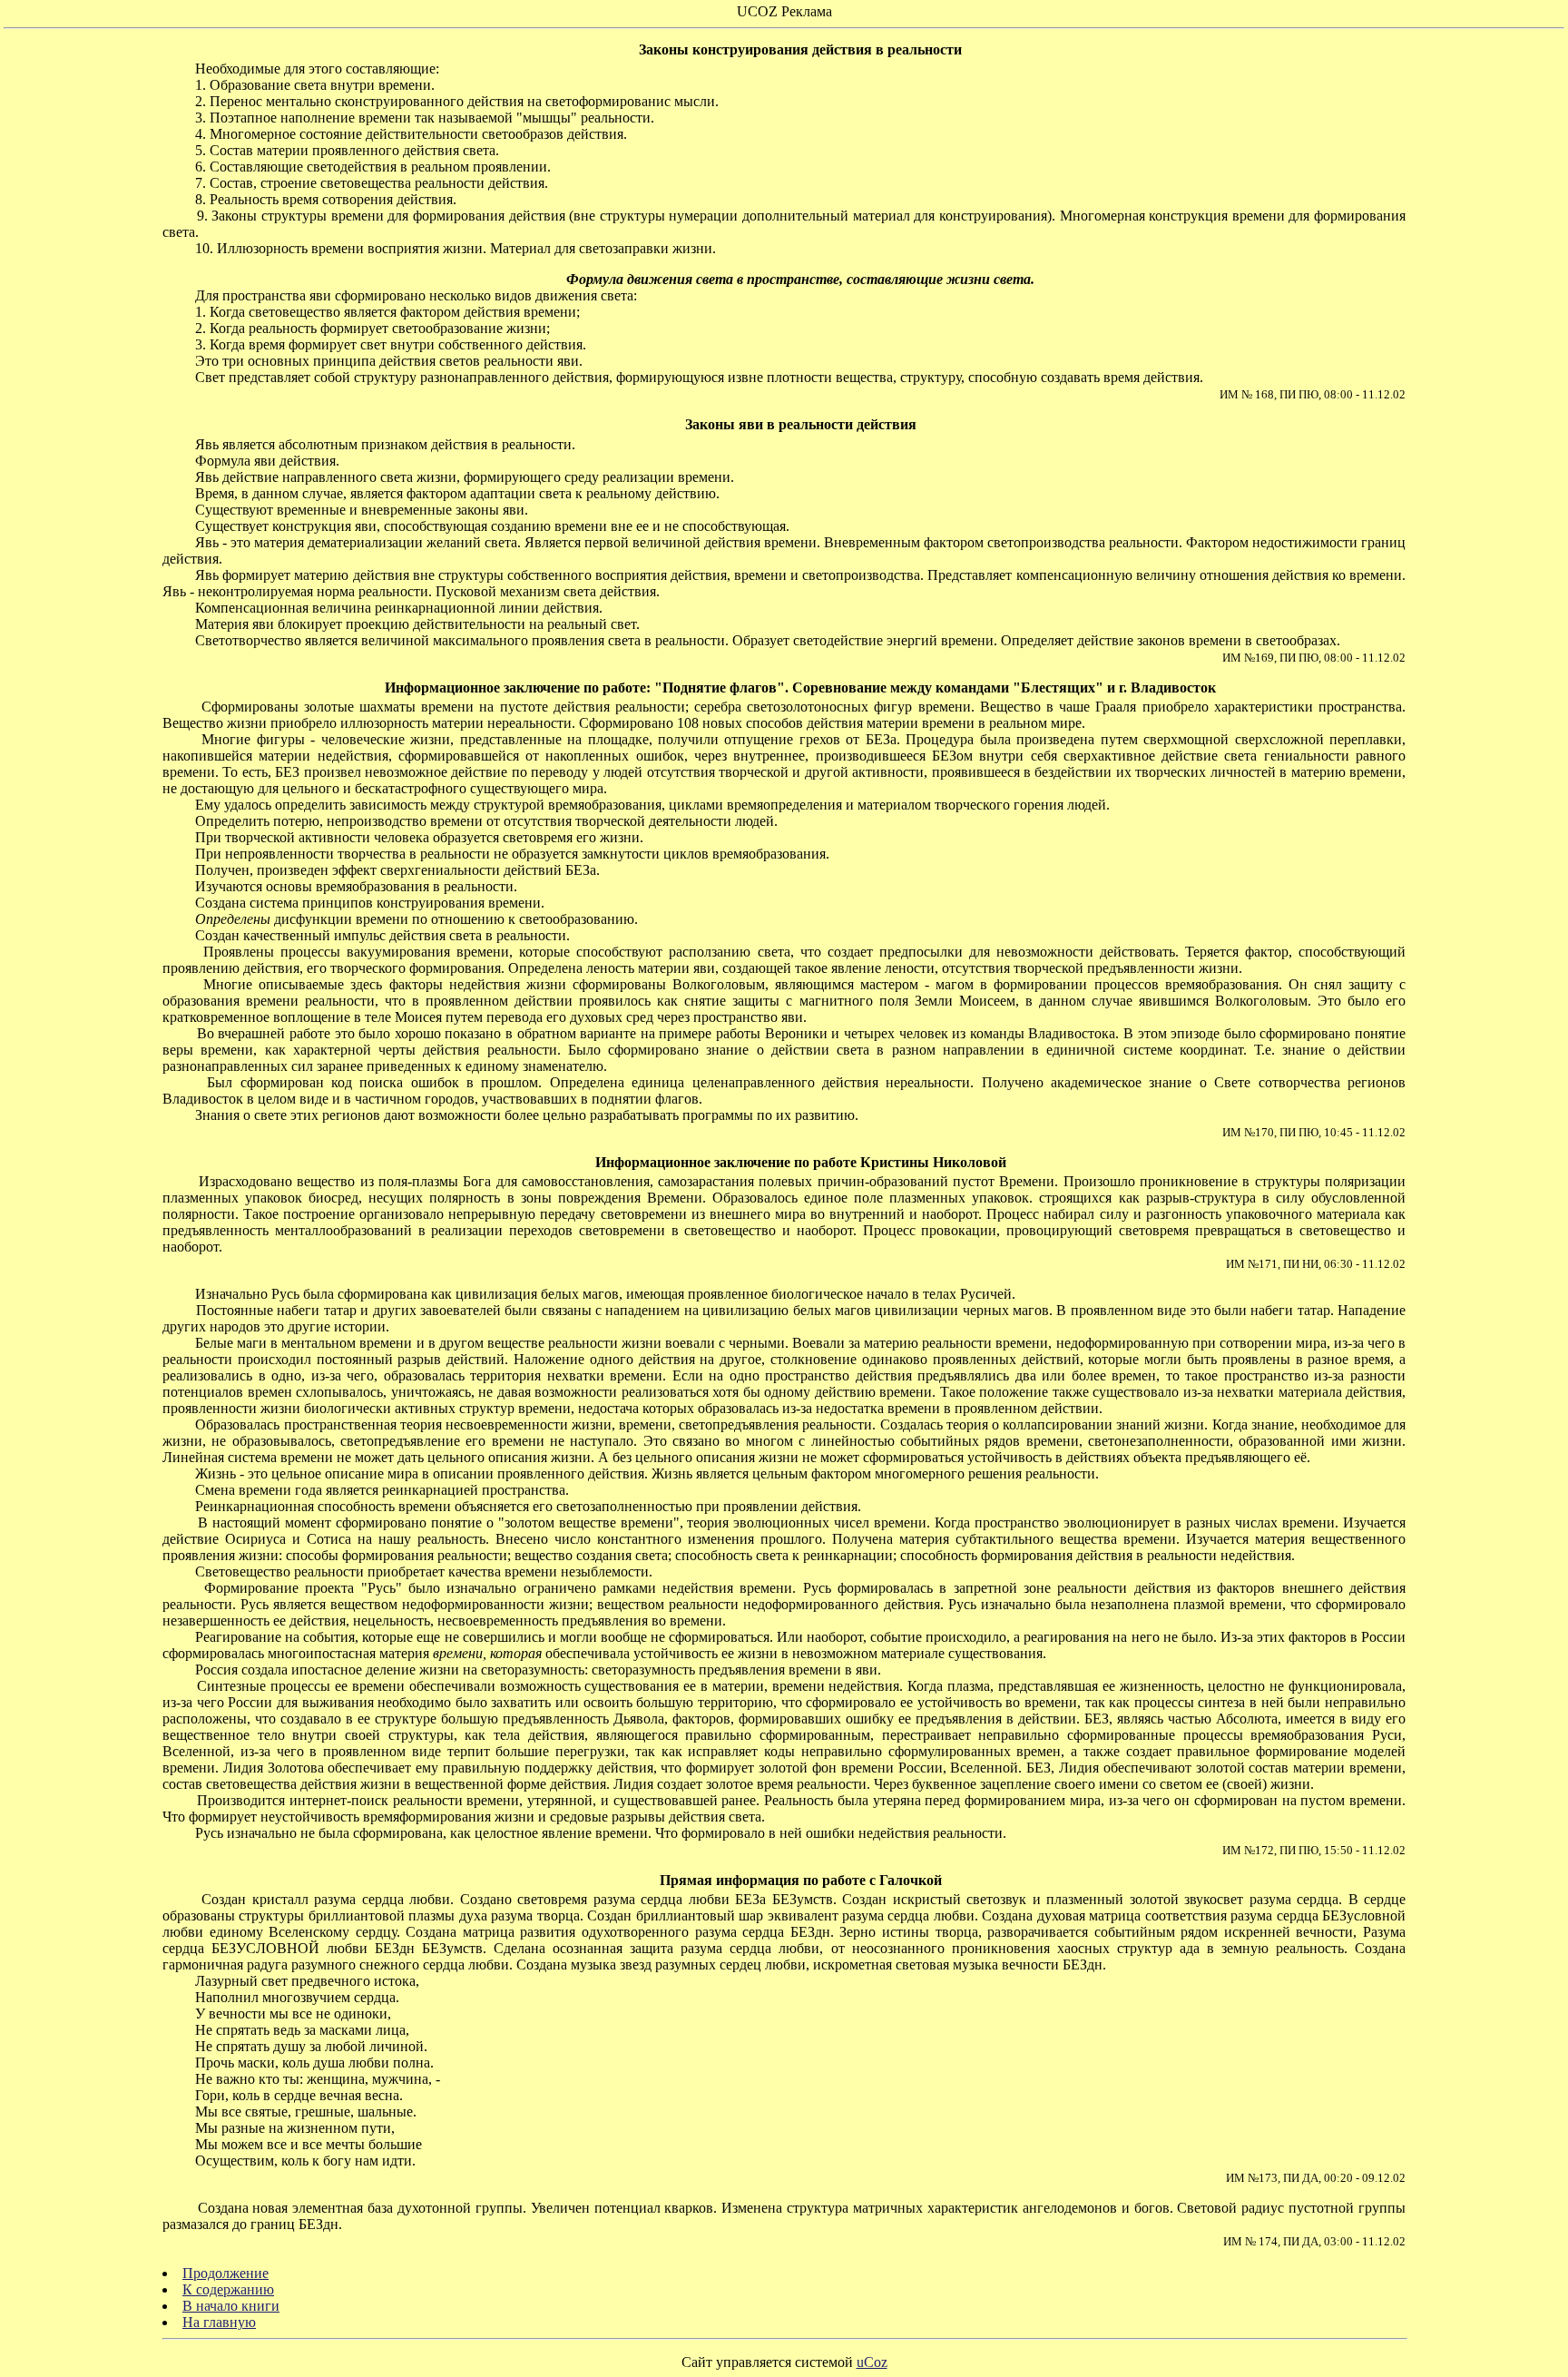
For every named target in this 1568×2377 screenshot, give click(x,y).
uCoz (872, 2362)
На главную (219, 2322)
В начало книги (231, 2306)
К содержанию (228, 2289)
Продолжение (225, 2273)
